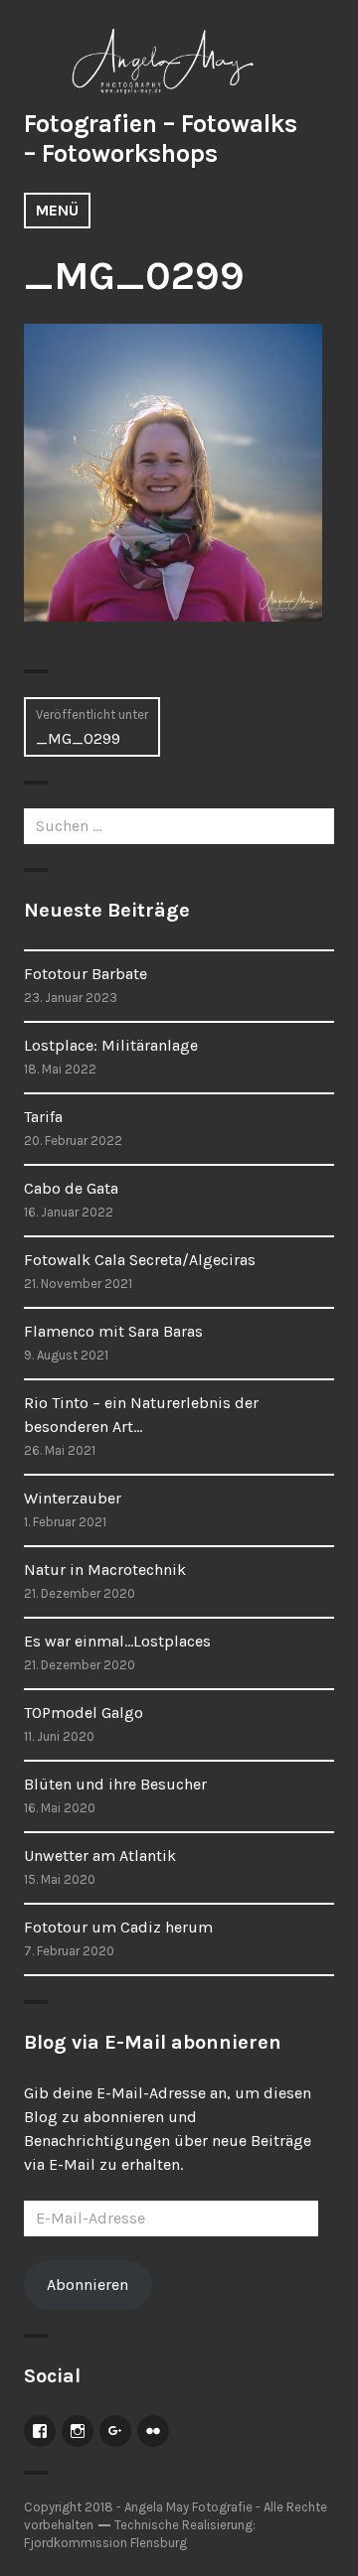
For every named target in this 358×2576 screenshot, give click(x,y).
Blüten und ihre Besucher (115, 1784)
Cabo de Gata (71, 1188)
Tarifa (43, 1117)
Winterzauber (73, 1498)
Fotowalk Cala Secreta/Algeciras (140, 1260)
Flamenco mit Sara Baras (113, 1331)
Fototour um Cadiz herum (118, 1927)
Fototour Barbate (86, 974)
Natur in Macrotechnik (105, 1570)
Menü (57, 210)
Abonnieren (88, 2285)
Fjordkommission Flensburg (105, 2543)
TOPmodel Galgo (84, 1713)
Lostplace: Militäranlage (111, 1045)
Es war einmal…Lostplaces (117, 1641)
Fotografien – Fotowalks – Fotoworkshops (161, 139)
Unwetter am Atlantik (100, 1856)
